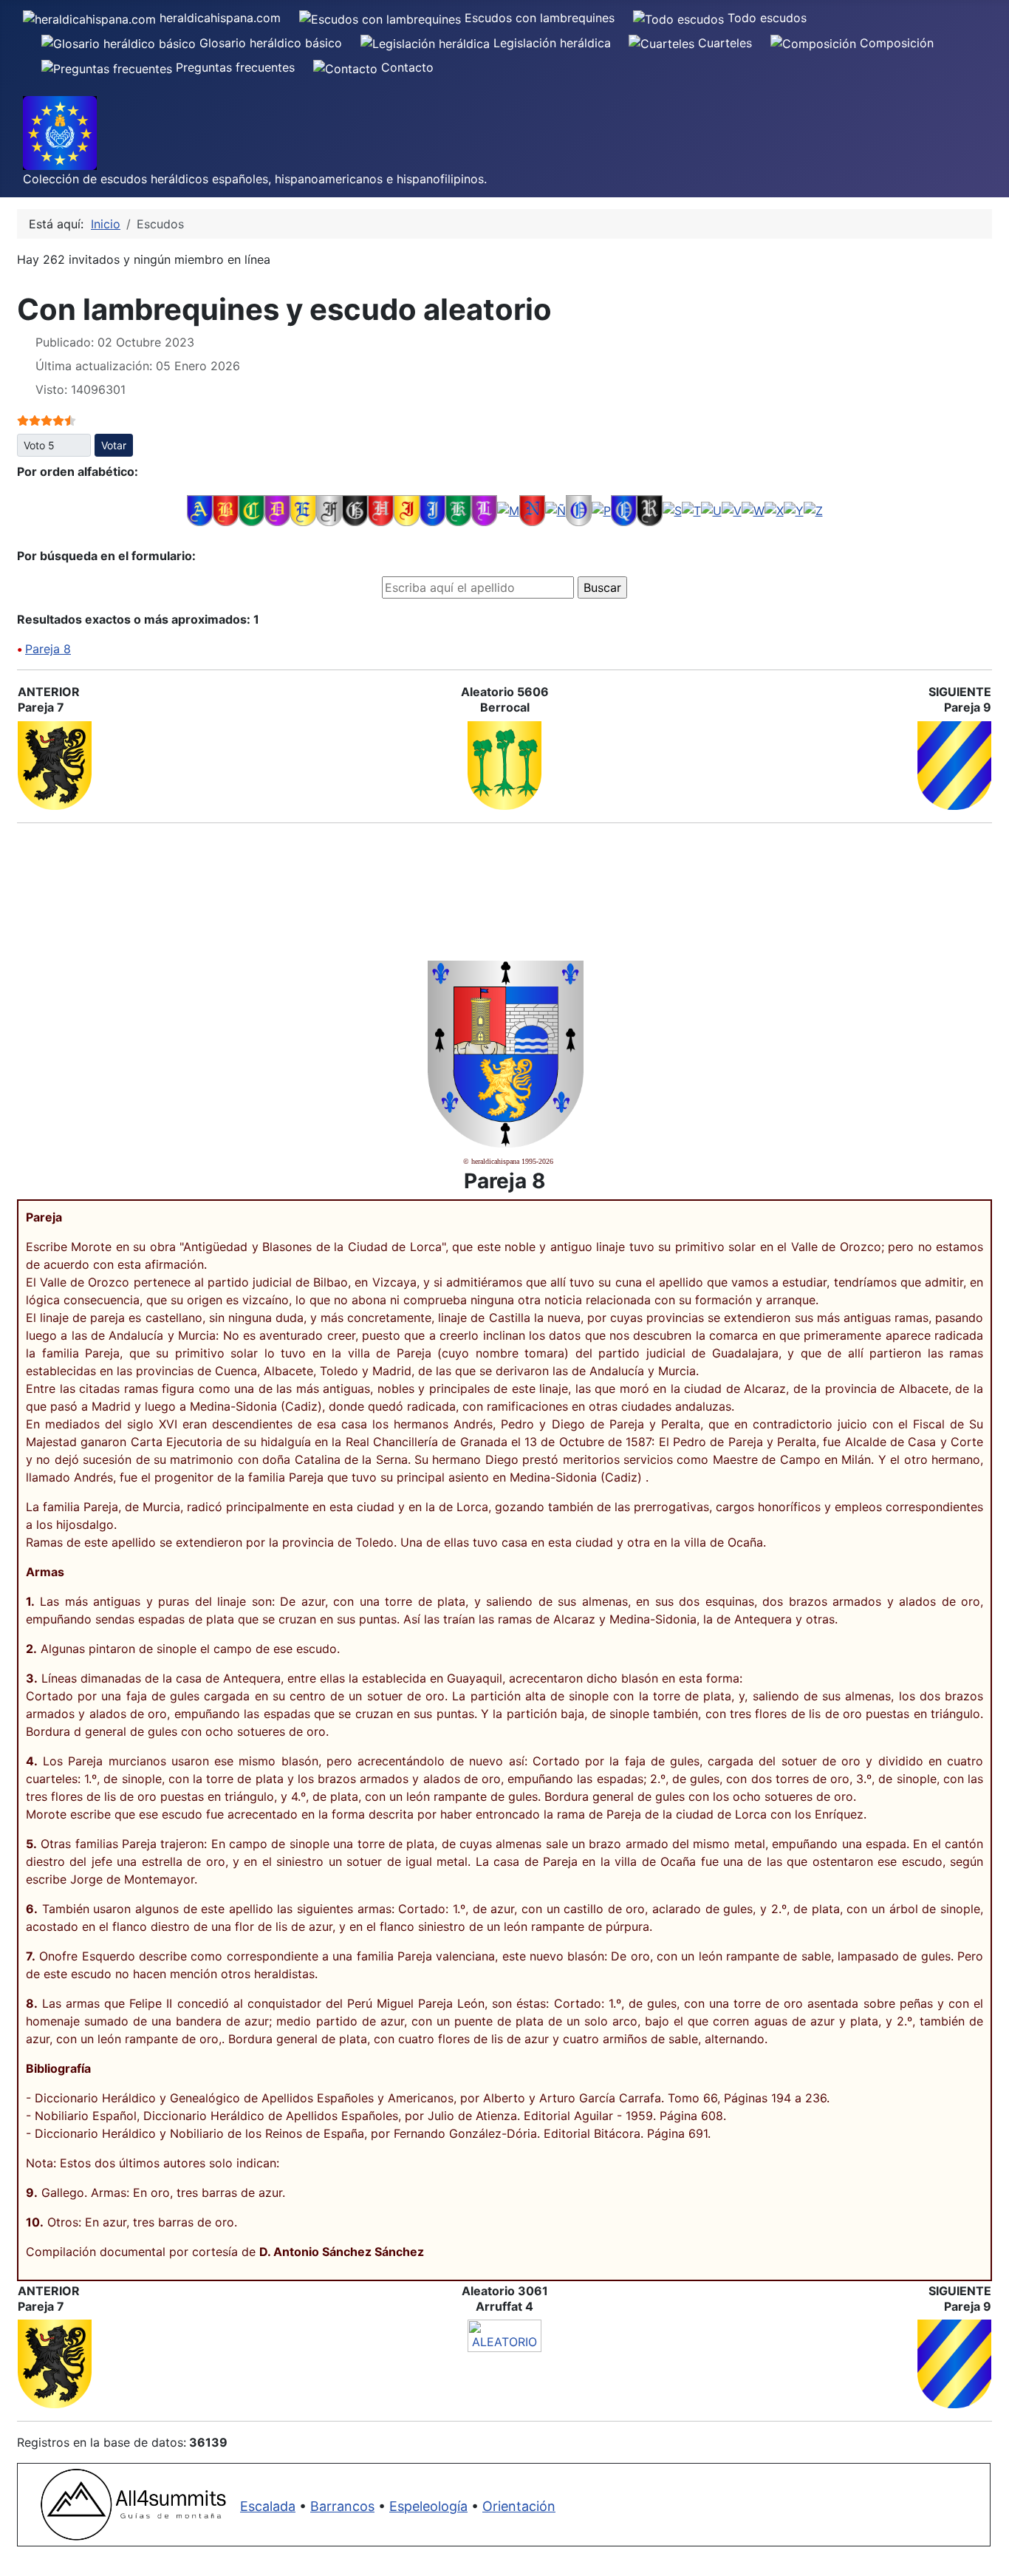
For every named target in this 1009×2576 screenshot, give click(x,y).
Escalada (268, 2506)
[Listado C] (252, 510)
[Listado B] (226, 510)
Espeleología (428, 2506)
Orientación (519, 2506)
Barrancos (342, 2506)
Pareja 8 (48, 649)
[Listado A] (200, 510)
